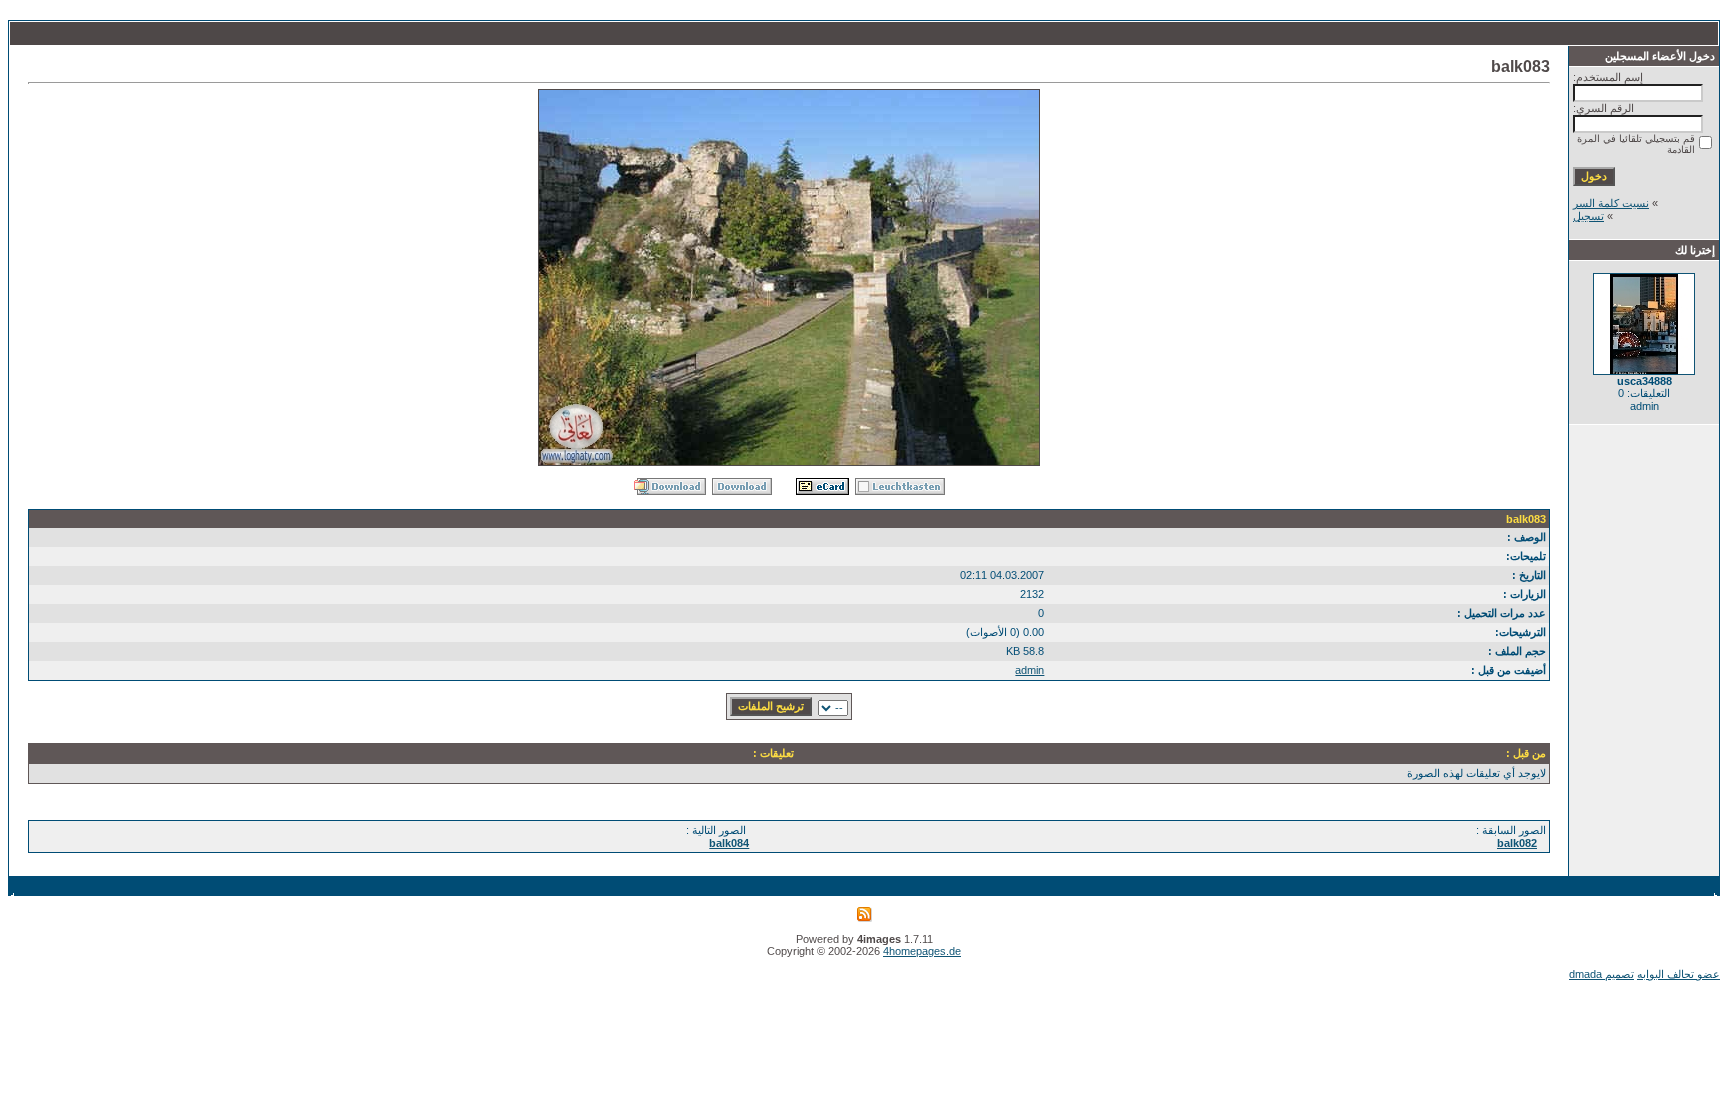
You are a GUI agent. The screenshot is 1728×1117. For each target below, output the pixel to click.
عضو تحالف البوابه (1678, 974)
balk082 (1517, 843)
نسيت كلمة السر (1611, 203)
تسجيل (1588, 216)
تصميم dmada (1601, 974)
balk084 (729, 843)
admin (1029, 670)
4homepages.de (922, 951)
